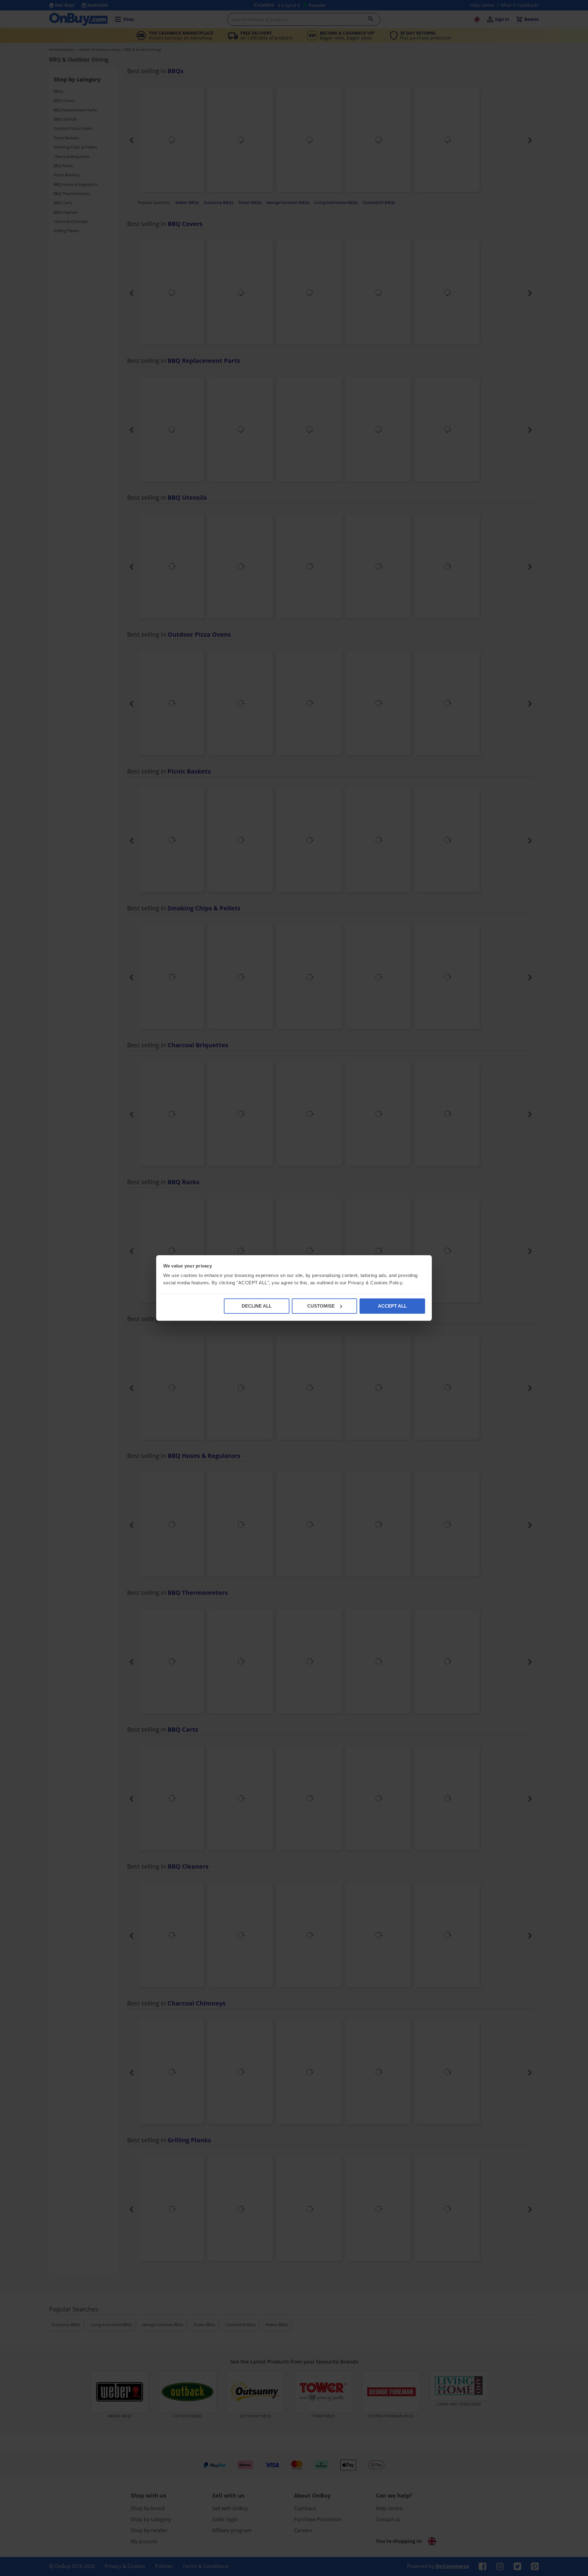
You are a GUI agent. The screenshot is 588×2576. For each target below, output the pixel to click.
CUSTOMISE (321, 1306)
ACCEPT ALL (392, 1306)
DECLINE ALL (257, 1306)
